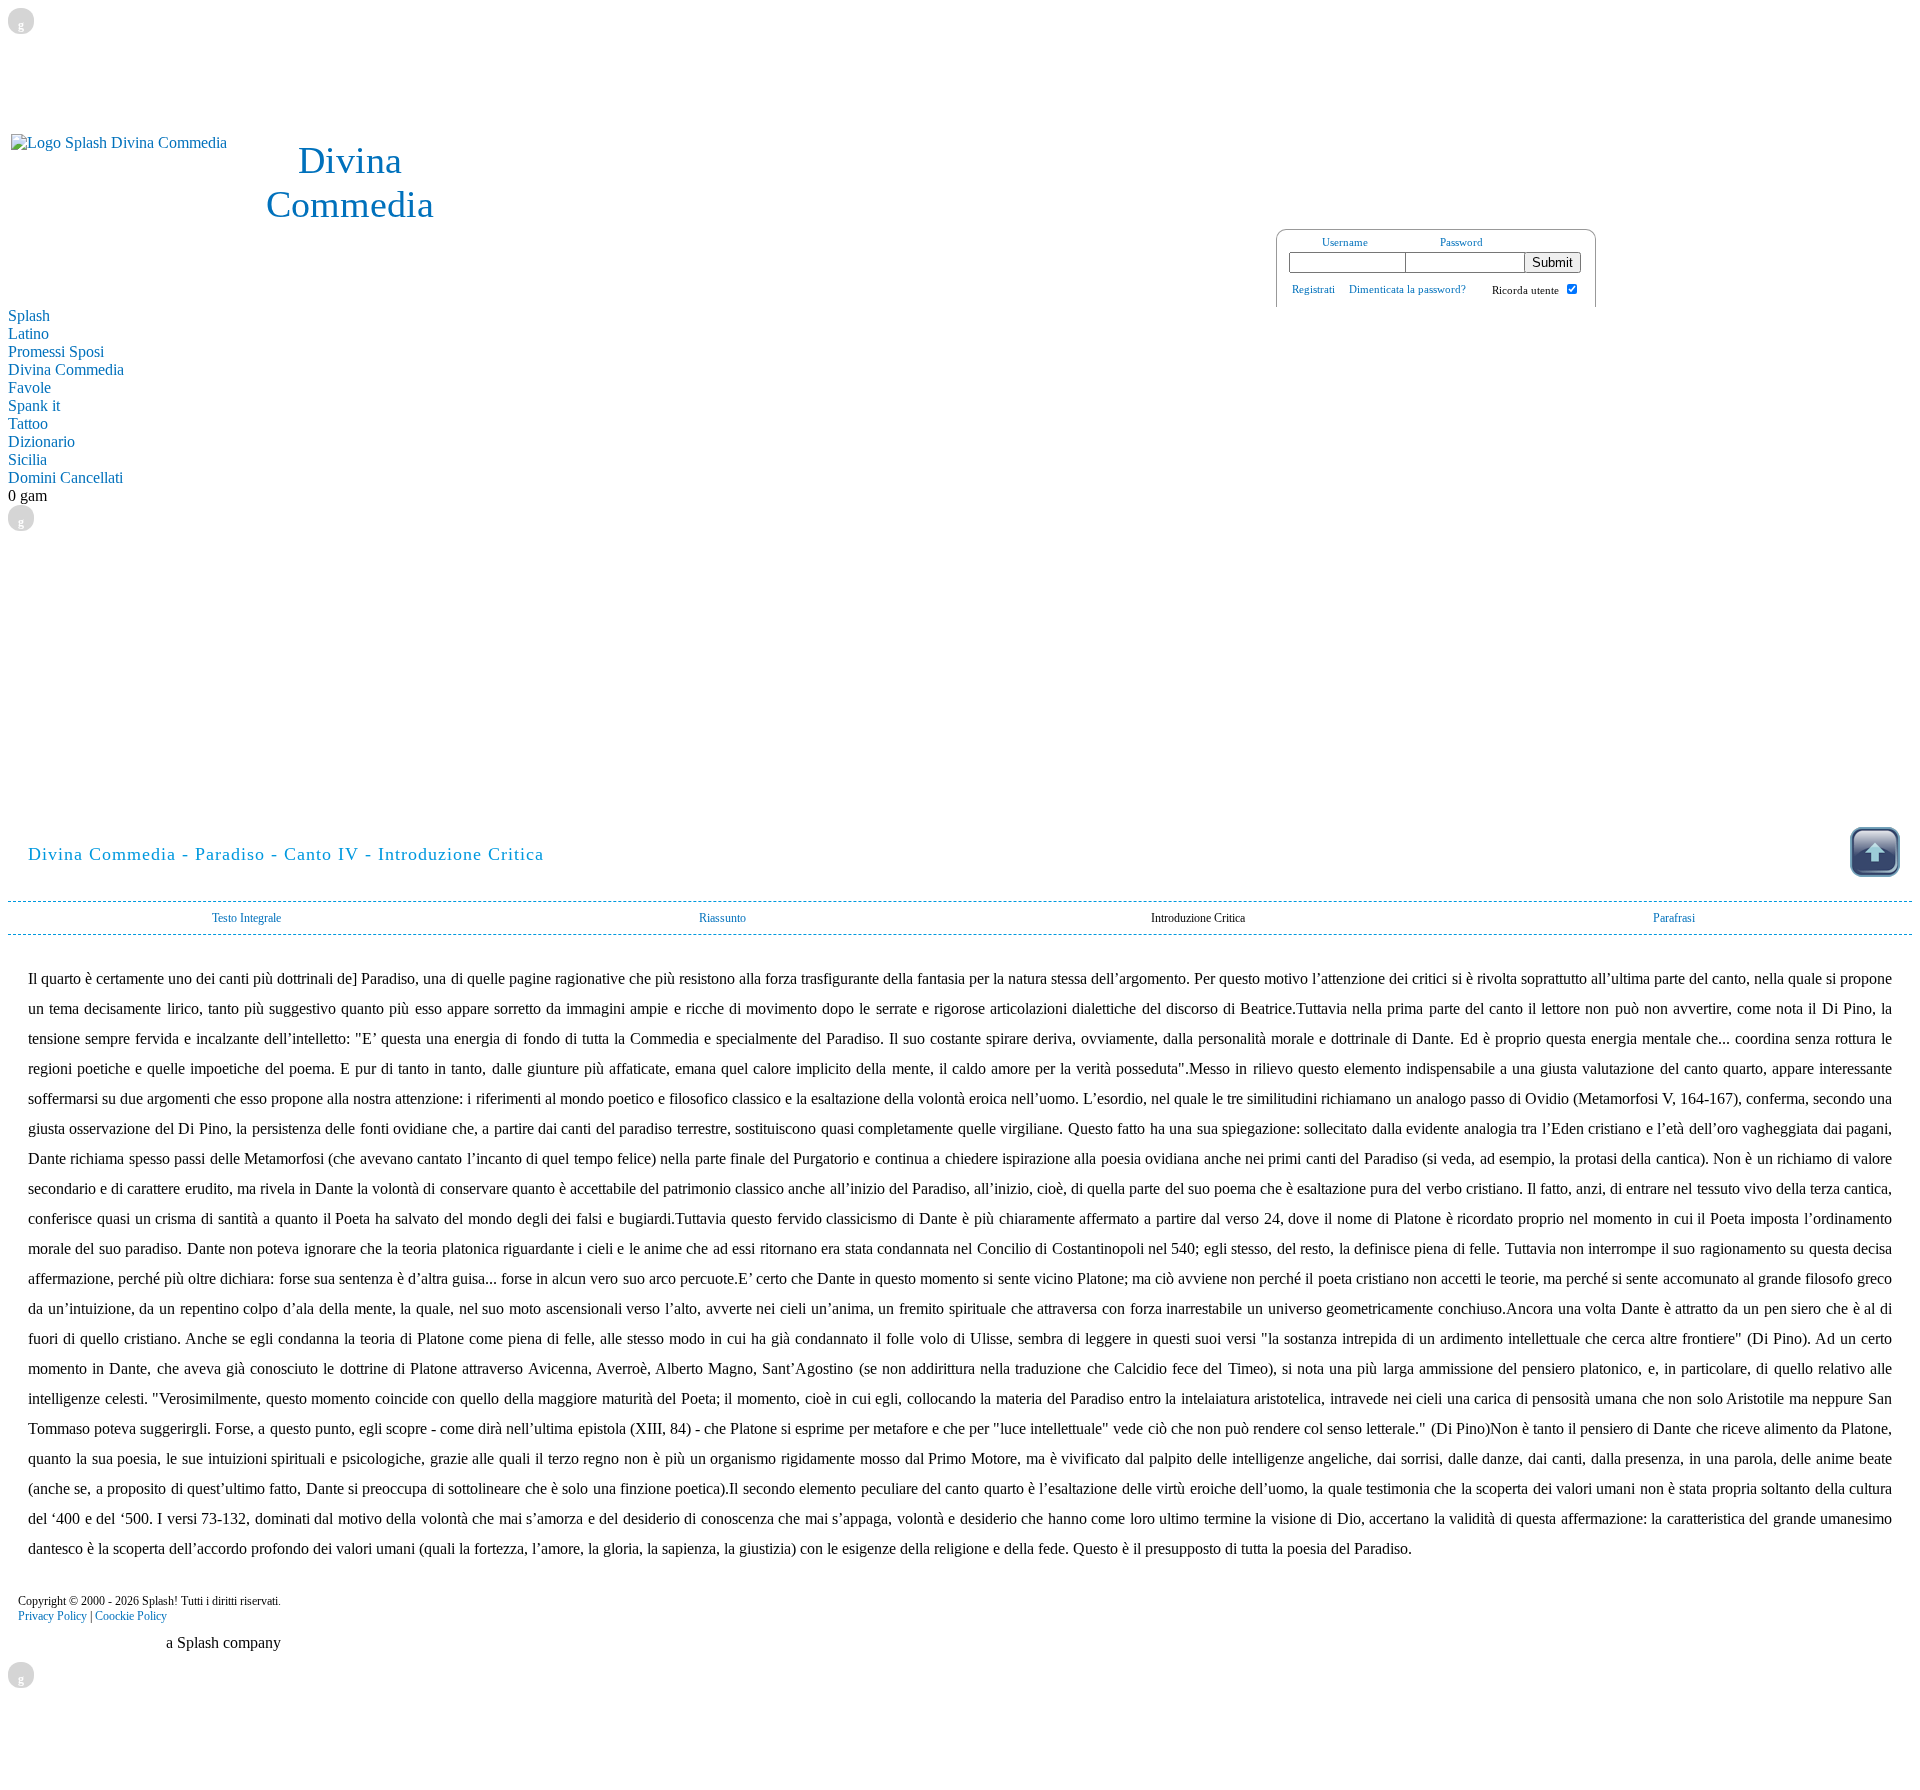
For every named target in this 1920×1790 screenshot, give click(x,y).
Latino (28, 333)
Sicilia (27, 459)
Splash (29, 315)
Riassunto (722, 918)
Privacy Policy (52, 1616)
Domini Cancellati (65, 477)
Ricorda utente (1525, 290)
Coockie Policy (131, 1616)
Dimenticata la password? (1407, 289)
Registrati (1313, 289)
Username (1345, 242)
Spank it (34, 405)
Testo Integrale (246, 918)
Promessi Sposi (56, 351)
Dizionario (41, 441)
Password (1461, 242)
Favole (29, 387)
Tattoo (28, 423)
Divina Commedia (66, 369)
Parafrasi (1674, 918)
